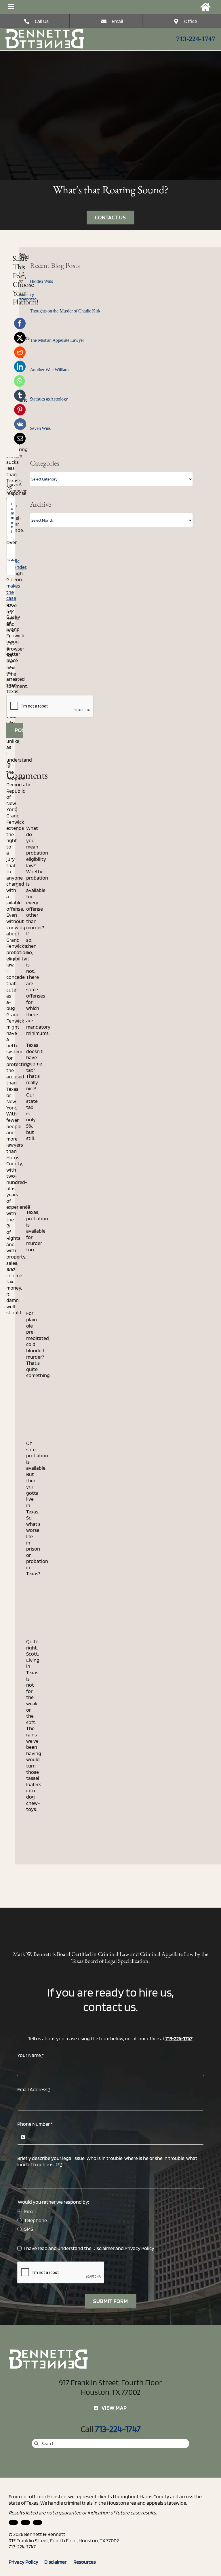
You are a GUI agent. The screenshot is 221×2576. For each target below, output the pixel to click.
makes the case (13, 592)
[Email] (20, 438)
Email (117, 21)
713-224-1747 (196, 39)
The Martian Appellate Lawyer (57, 340)
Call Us (42, 21)
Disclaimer (103, 2248)
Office (191, 21)
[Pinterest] (20, 410)
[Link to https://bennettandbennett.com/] (205, 7)
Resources (87, 2562)
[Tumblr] (20, 395)
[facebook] (25, 2522)
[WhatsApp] (19, 381)
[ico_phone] (45, 31)
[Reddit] (20, 352)
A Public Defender (16, 561)
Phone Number (35, 2124)
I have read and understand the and (89, 2248)
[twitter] (37, 2522)
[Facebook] (20, 323)
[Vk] (20, 424)
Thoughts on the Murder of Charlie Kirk (65, 311)
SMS (29, 2229)
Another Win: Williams (50, 370)
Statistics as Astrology (49, 399)
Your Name (31, 2055)
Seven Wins (40, 428)
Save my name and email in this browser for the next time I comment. (17, 646)
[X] (20, 338)
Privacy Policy (139, 2248)
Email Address (34, 2089)
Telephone (36, 2220)
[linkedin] (13, 2522)
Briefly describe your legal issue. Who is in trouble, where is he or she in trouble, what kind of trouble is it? (107, 2161)
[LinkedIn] (20, 367)
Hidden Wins (41, 281)
